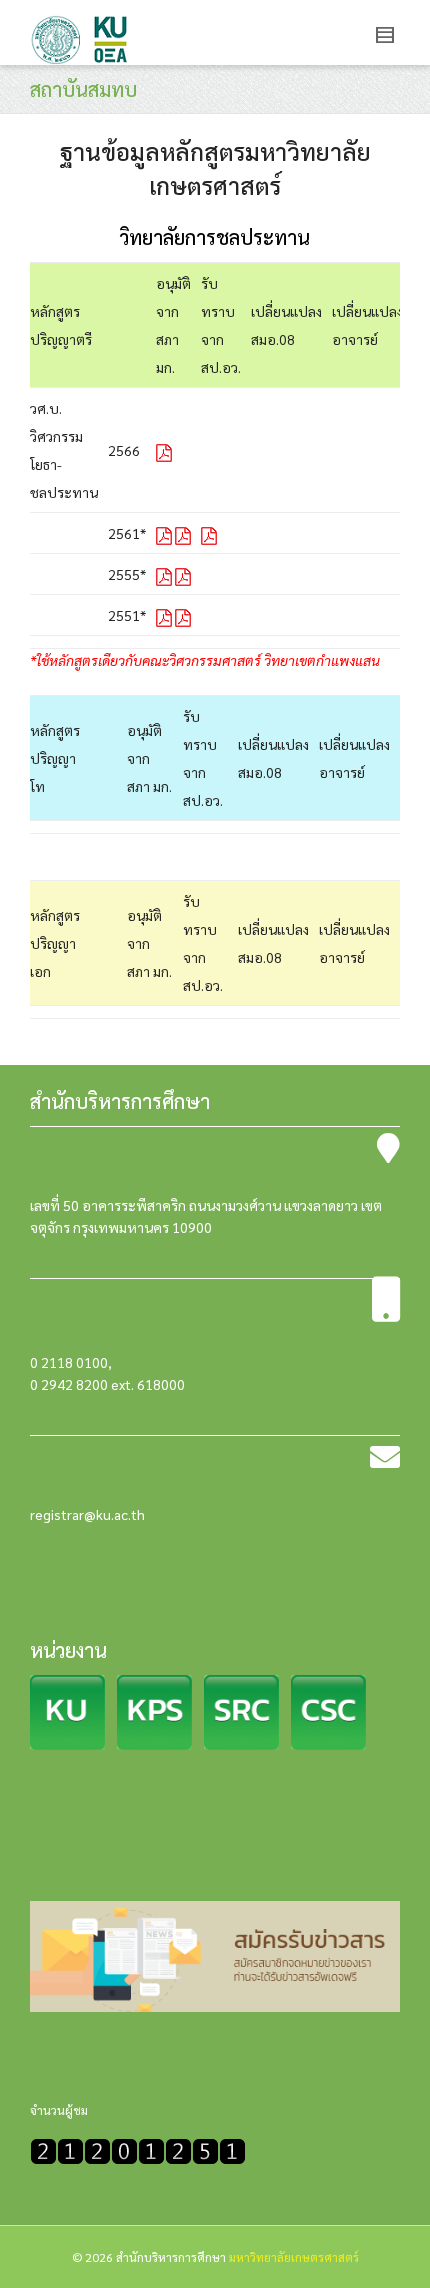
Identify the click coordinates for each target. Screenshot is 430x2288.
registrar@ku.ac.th (87, 1514)
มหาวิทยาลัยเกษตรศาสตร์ (294, 2257)
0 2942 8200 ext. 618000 (107, 1384)
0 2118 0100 (69, 1362)
